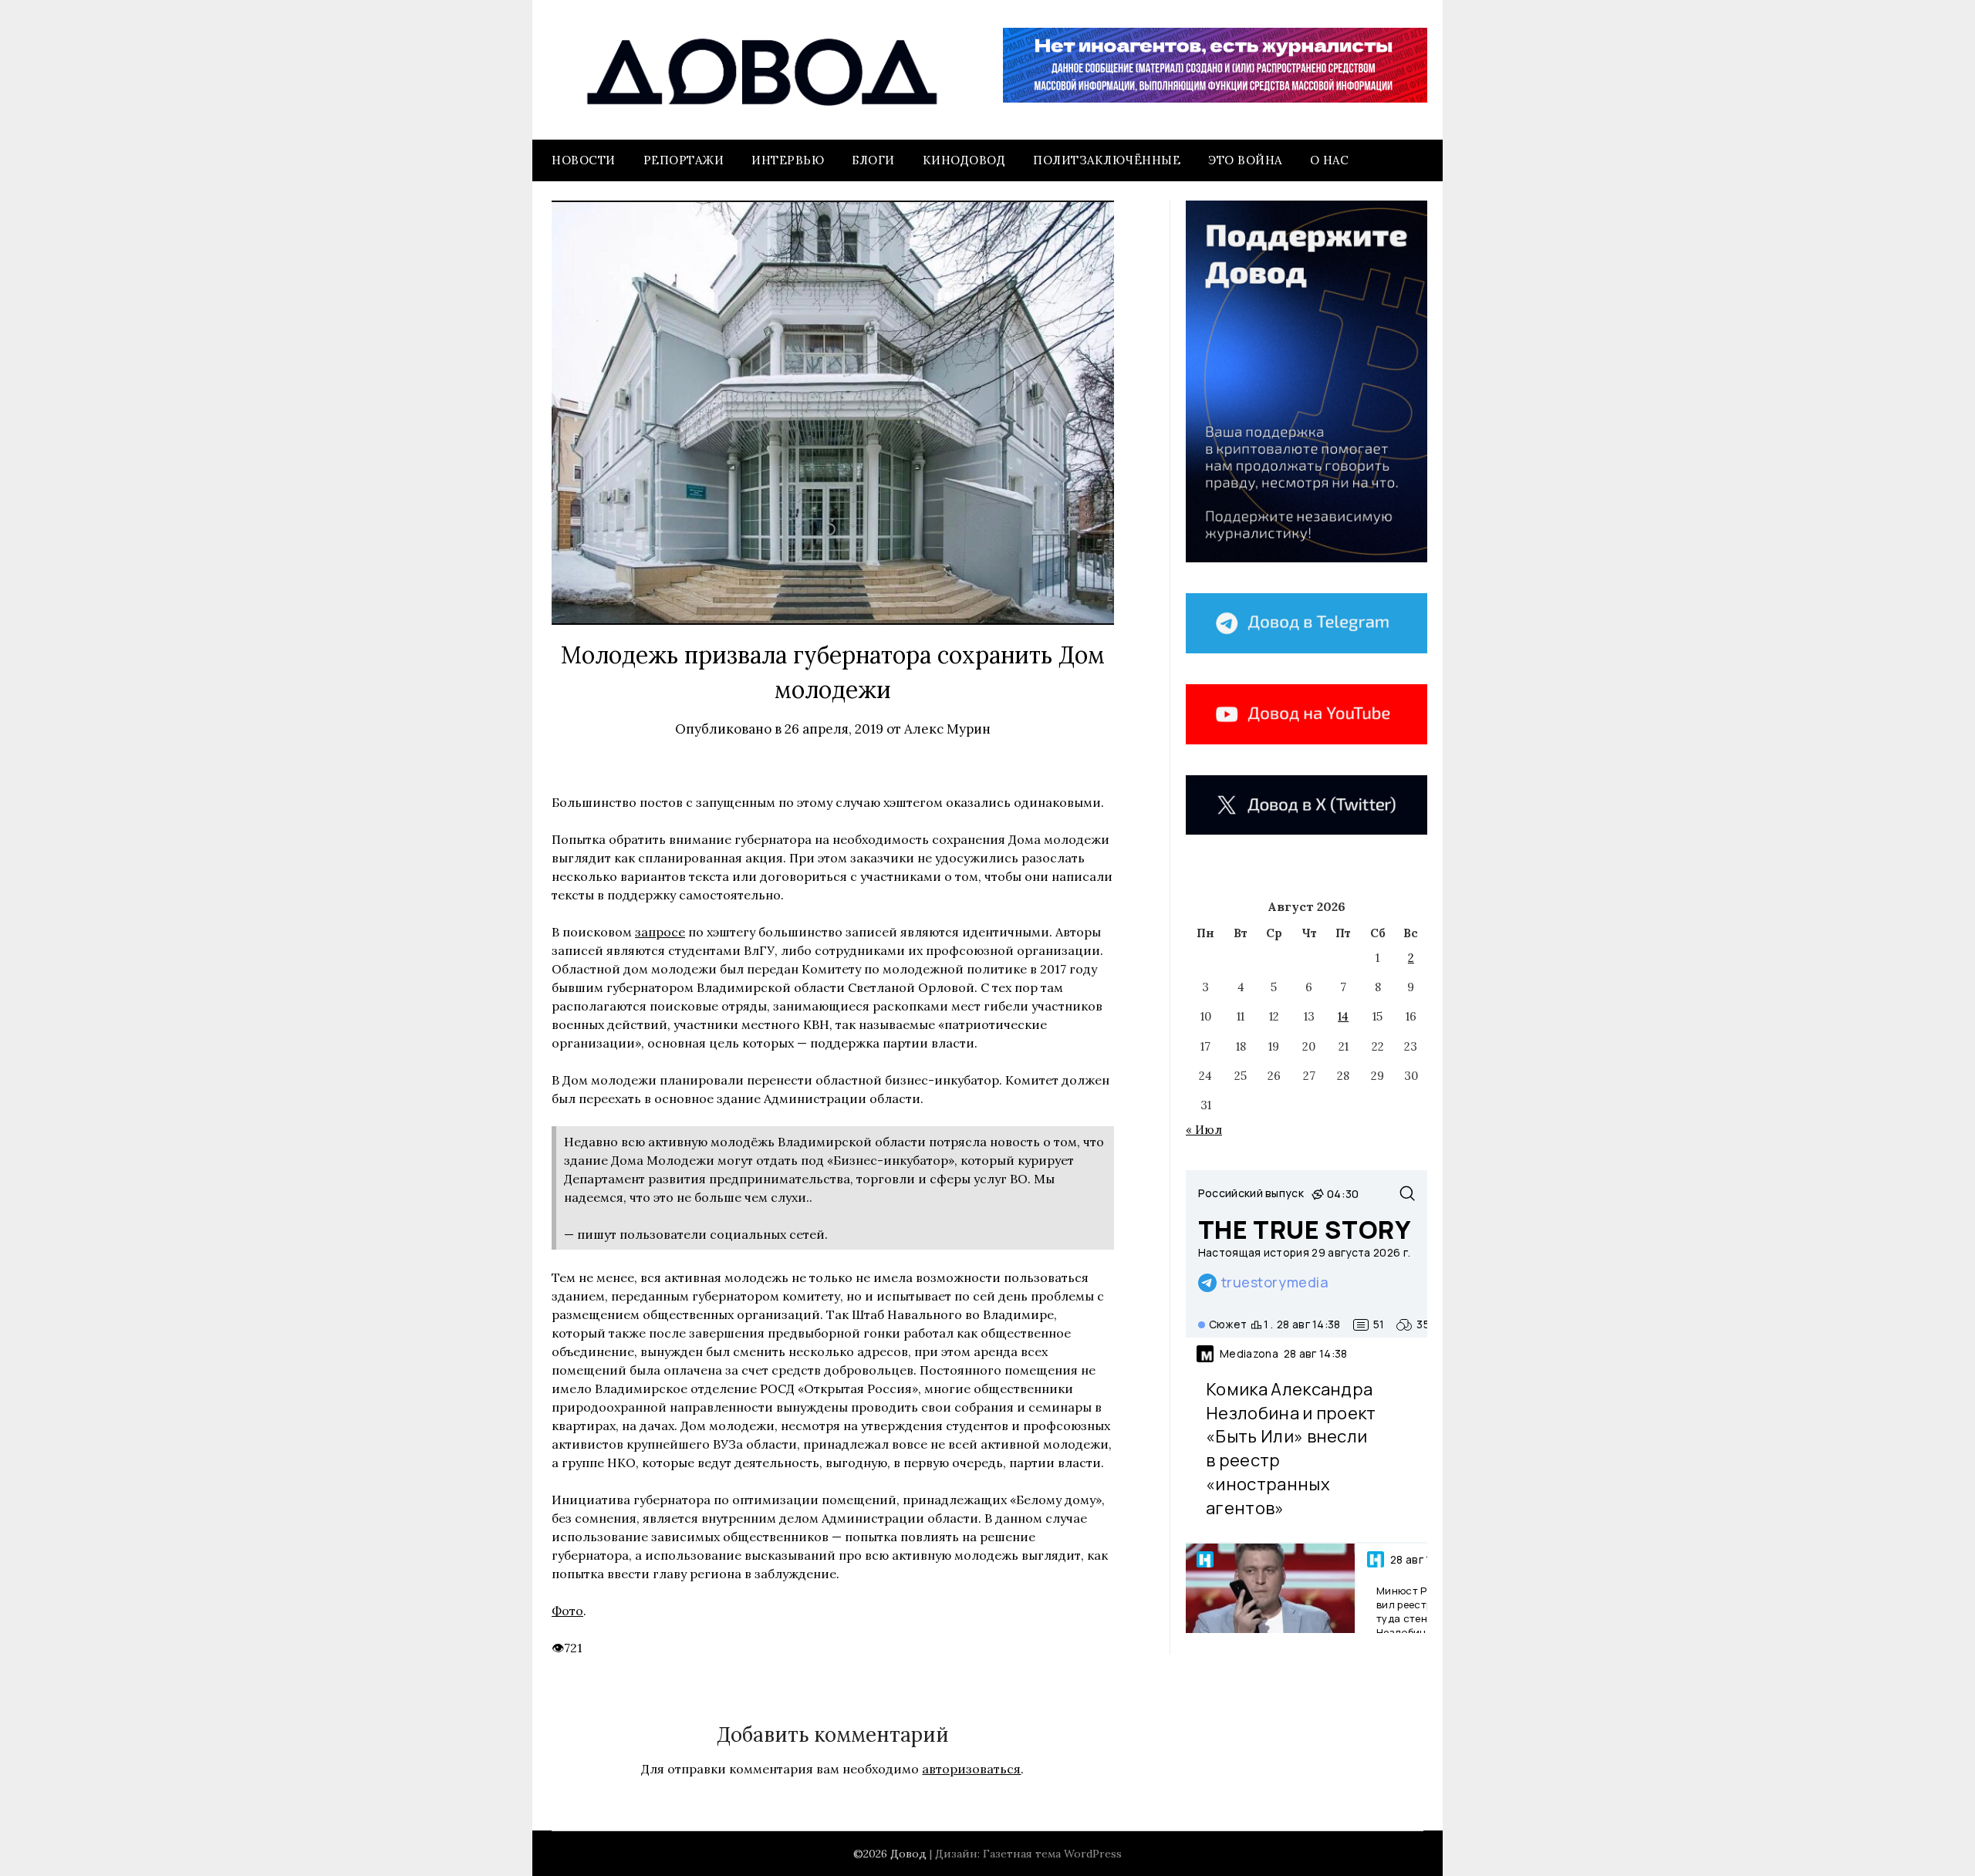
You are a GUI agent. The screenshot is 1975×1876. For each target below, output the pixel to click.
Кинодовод (964, 160)
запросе (660, 932)
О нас (1330, 160)
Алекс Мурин (947, 729)
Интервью (788, 160)
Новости (584, 160)
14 (1343, 1016)
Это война (1245, 160)
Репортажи (684, 160)
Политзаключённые (1107, 160)
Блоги (873, 160)
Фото (567, 1611)
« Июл (1204, 1130)
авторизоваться (971, 1769)
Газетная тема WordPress (1052, 1854)
